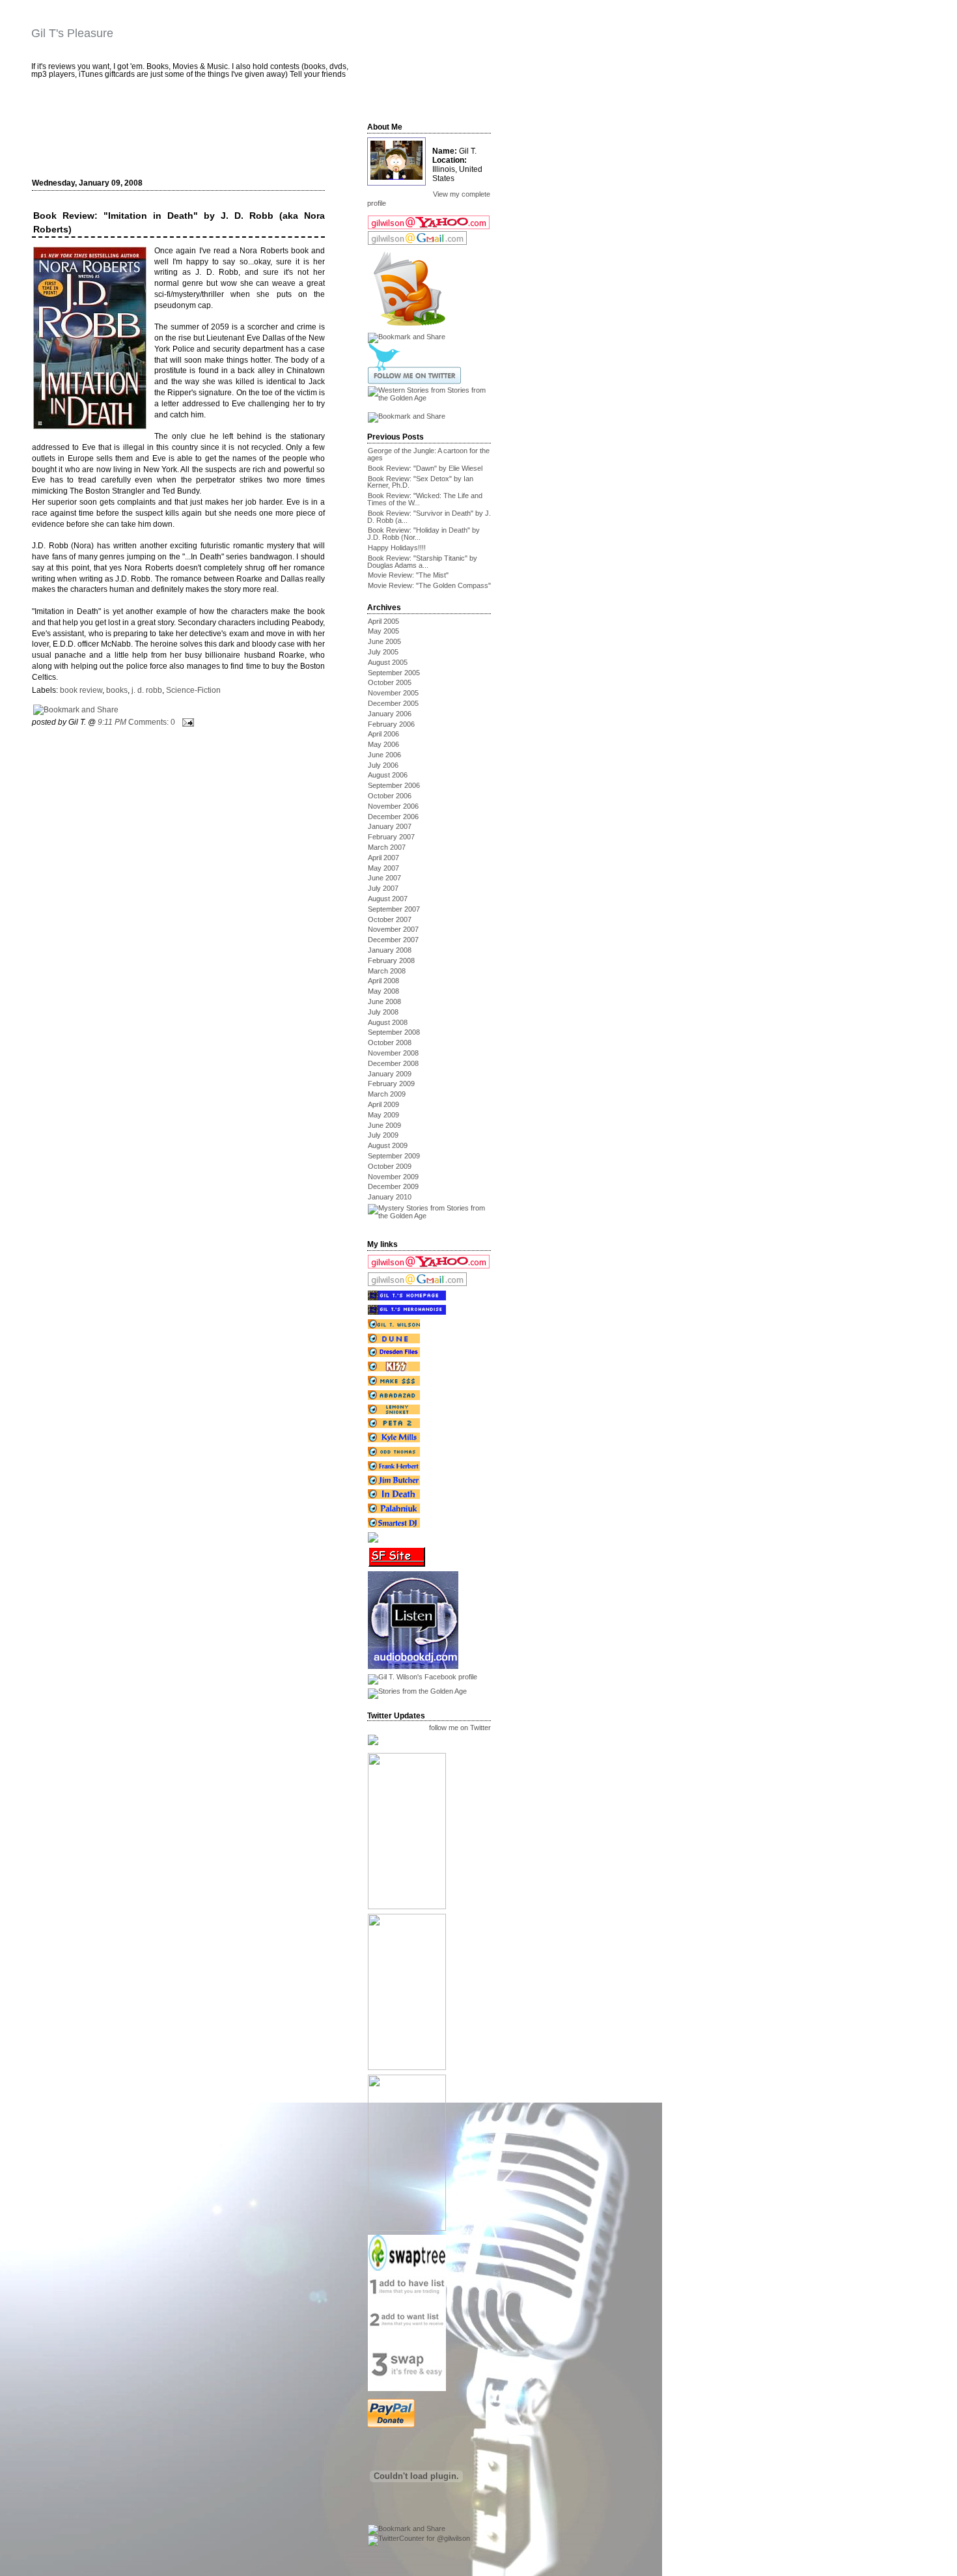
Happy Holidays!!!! (397, 548)
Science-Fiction (193, 690)
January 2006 (390, 714)
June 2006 (384, 755)
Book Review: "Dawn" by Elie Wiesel (425, 468)
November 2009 (393, 1177)
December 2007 (393, 940)
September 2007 (394, 909)
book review (81, 690)
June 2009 (384, 1125)
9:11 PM (112, 722)
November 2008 (393, 1053)
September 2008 (394, 1032)
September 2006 (394, 785)
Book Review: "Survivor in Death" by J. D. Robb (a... (429, 517)
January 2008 (390, 950)
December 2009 (393, 1186)
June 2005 (384, 641)
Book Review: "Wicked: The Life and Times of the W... (425, 499)
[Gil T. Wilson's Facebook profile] (422, 1677)
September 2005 (394, 673)
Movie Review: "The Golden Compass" (429, 585)
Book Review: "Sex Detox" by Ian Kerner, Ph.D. (420, 482)
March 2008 (387, 971)
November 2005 (393, 693)
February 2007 (391, 837)
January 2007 (390, 826)
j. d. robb (147, 690)
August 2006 (388, 775)
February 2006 (391, 724)
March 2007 (387, 847)
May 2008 (383, 991)
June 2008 (384, 1001)
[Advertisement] (186, 135)
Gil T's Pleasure (72, 33)
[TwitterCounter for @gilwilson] (419, 2538)
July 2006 (383, 765)
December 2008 (393, 1063)
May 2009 (383, 1115)
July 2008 (383, 1012)
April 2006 (383, 734)
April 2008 (383, 981)
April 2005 (383, 621)
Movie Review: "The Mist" (408, 575)
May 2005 (383, 631)
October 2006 (390, 796)
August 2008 (388, 1022)
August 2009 (388, 1145)
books (117, 690)
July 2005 (383, 652)
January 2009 (390, 1074)
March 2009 (387, 1094)
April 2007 (383, 858)
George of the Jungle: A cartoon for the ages (428, 454)
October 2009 (390, 1166)
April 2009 (383, 1104)
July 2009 (383, 1135)
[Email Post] (186, 722)
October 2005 (390, 682)
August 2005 (388, 662)
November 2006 (393, 806)
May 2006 (383, 744)
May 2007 (383, 868)
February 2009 (391, 1084)
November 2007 (393, 929)
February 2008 (391, 960)
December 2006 (393, 817)
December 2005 (393, 703)
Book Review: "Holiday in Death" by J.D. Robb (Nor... (423, 534)
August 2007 (388, 899)
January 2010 (390, 1197)
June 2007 (384, 878)
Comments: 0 (152, 722)
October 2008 (390, 1043)
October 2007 (390, 919)
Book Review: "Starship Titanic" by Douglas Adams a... (422, 562)
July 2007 (383, 888)
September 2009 (394, 1156)
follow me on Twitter (460, 1728)
